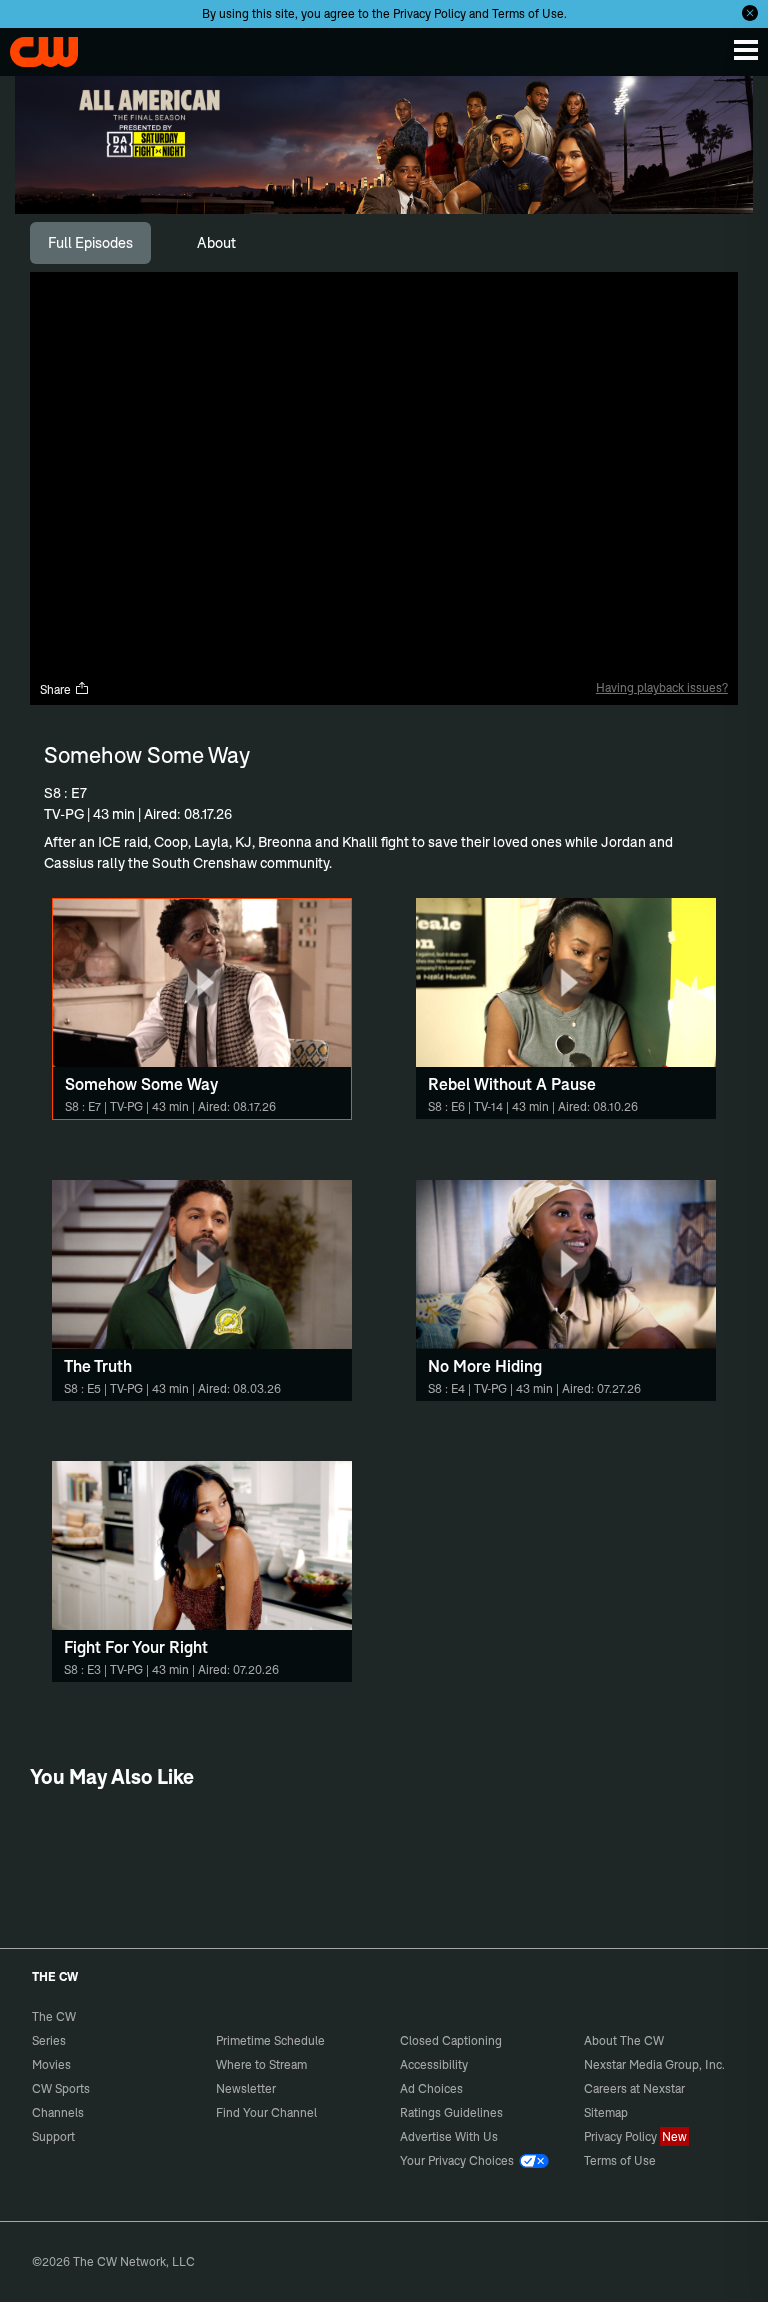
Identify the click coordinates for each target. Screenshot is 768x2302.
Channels (58, 2112)
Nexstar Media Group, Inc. (654, 2064)
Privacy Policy (429, 13)
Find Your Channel (266, 2112)
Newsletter (246, 2088)
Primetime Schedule (270, 2040)
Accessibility (434, 2064)
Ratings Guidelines (451, 2112)
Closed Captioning (451, 2040)
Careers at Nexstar (634, 2088)
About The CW (624, 2040)
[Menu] (746, 50)
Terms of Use (528, 13)
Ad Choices (431, 2088)
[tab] (90, 243)
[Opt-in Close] (750, 13)
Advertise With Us (449, 2136)
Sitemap (606, 2112)
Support (53, 2136)
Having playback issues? (662, 687)
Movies (51, 2064)
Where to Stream (261, 2064)
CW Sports (61, 2088)
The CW (35, 47)
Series (49, 2040)
